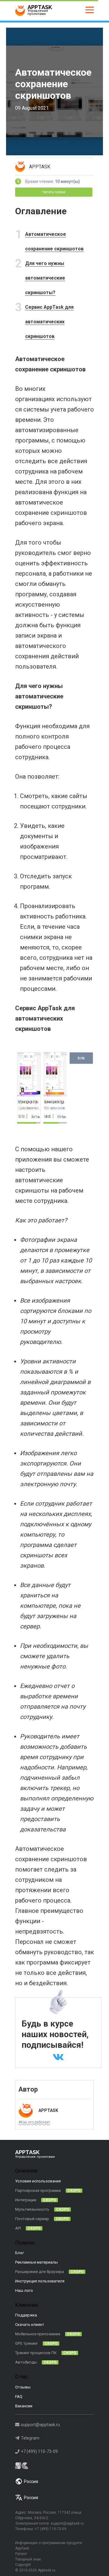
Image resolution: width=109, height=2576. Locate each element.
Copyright (23, 2565)
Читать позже (54, 192)
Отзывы (23, 2387)
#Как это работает (34, 2122)
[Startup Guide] (54, 2466)
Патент (21, 2554)
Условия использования (38, 2181)
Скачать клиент (30, 2325)
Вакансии (24, 2406)
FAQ (19, 2397)
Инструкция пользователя (40, 2281)
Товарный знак (28, 2559)
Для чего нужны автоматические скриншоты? (45, 278)
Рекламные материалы (36, 2262)
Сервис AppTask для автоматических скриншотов (49, 322)
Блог (20, 2253)
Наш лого (24, 2290)
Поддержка (26, 2315)
